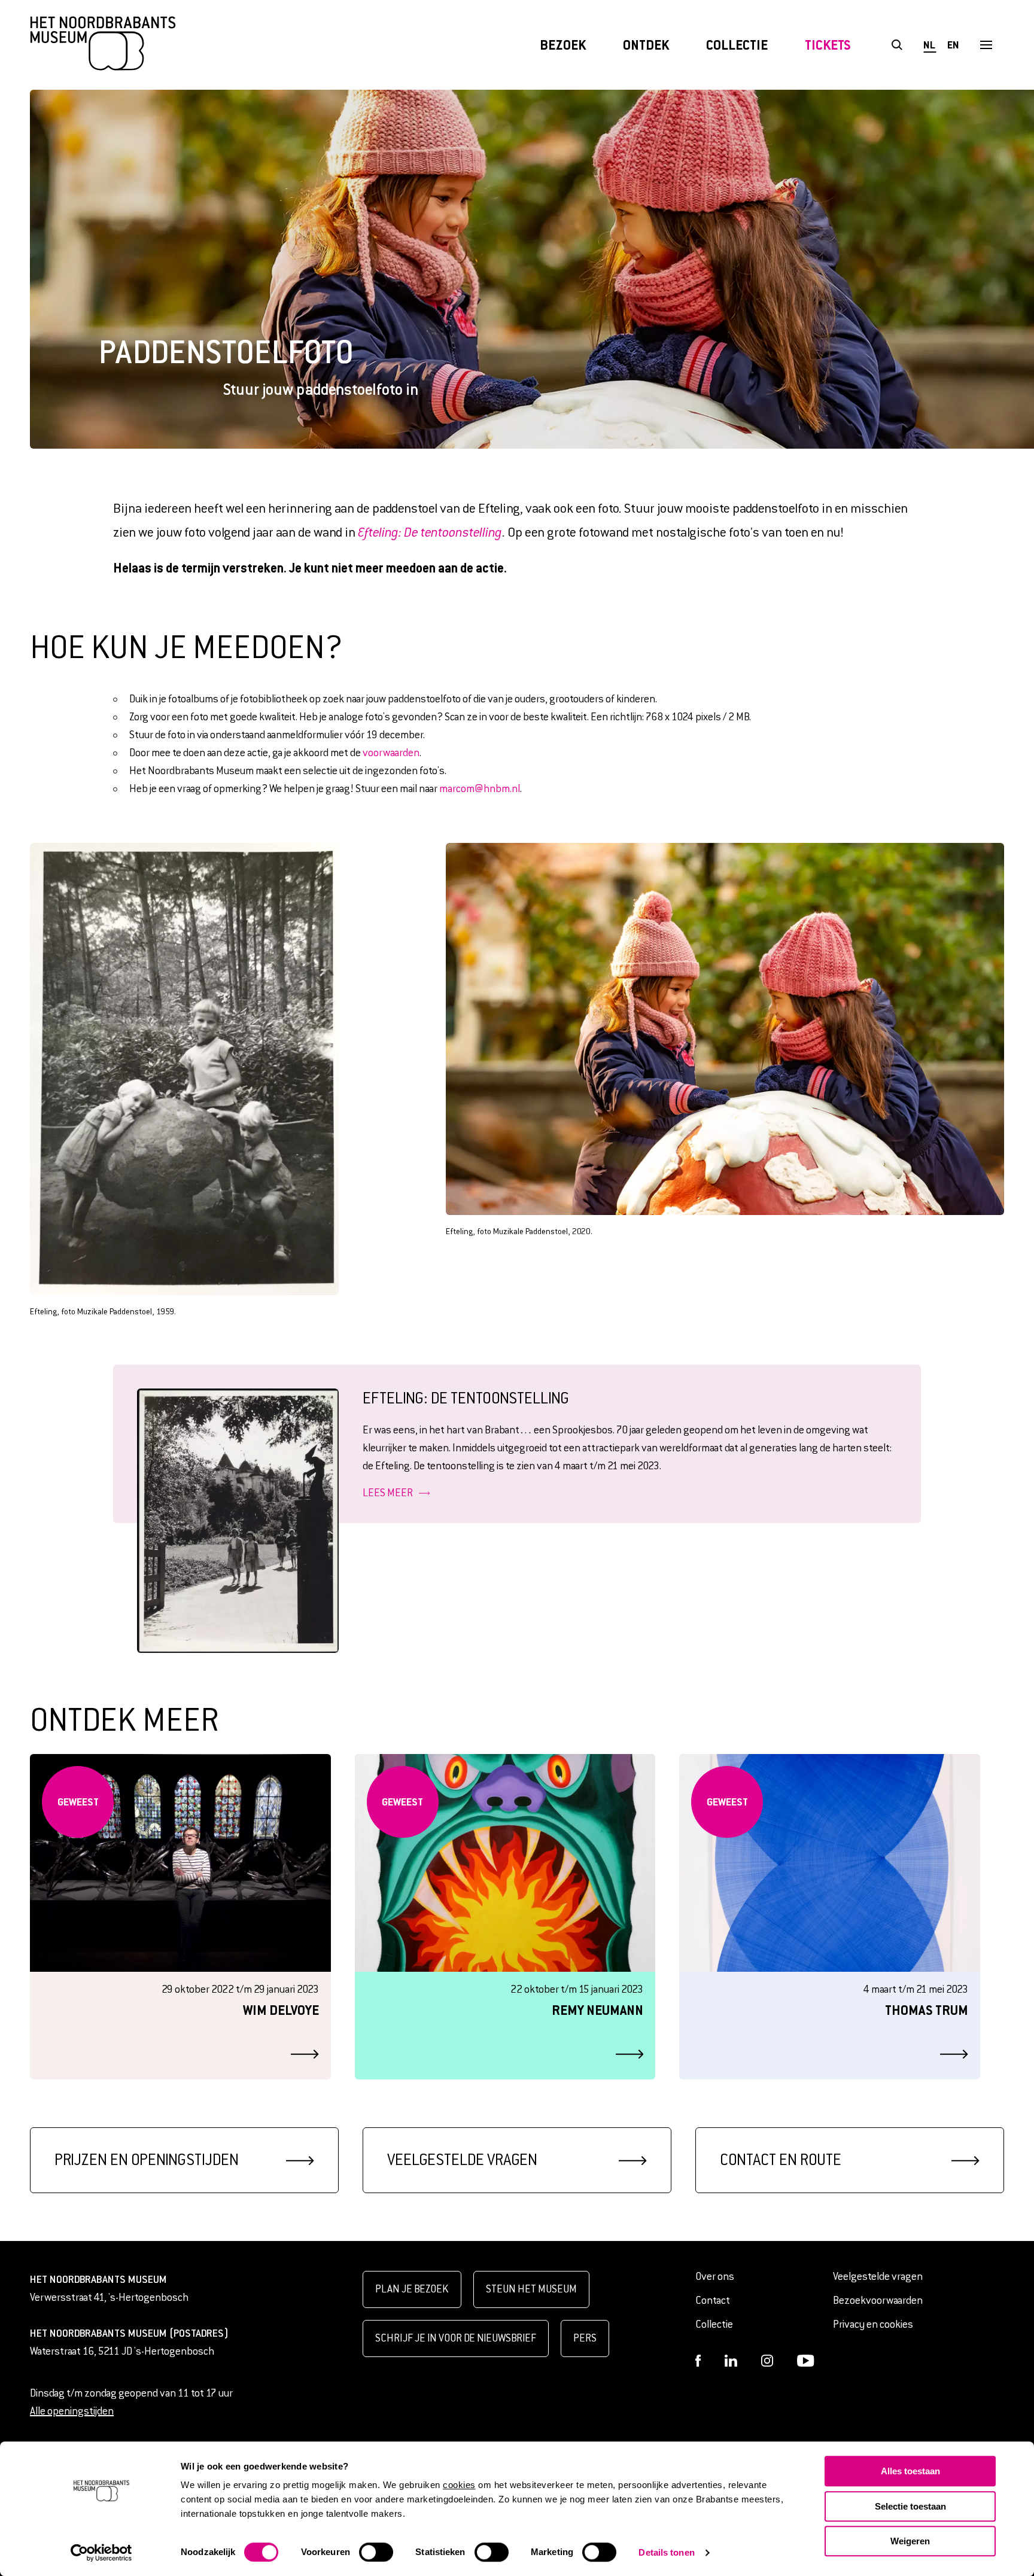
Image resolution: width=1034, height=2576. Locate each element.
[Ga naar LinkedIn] (731, 2361)
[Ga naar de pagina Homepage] (103, 45)
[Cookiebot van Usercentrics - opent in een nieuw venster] (101, 2553)
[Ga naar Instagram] (767, 2361)
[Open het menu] (986, 45)
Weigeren (910, 2541)
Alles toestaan (910, 2471)
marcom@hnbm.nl (480, 789)
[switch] (376, 2552)
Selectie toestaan (910, 2506)
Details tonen (666, 2552)
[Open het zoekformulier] (897, 45)
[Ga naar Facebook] (698, 2361)
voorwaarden (391, 753)
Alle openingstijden (72, 2411)
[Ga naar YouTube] (806, 2361)
